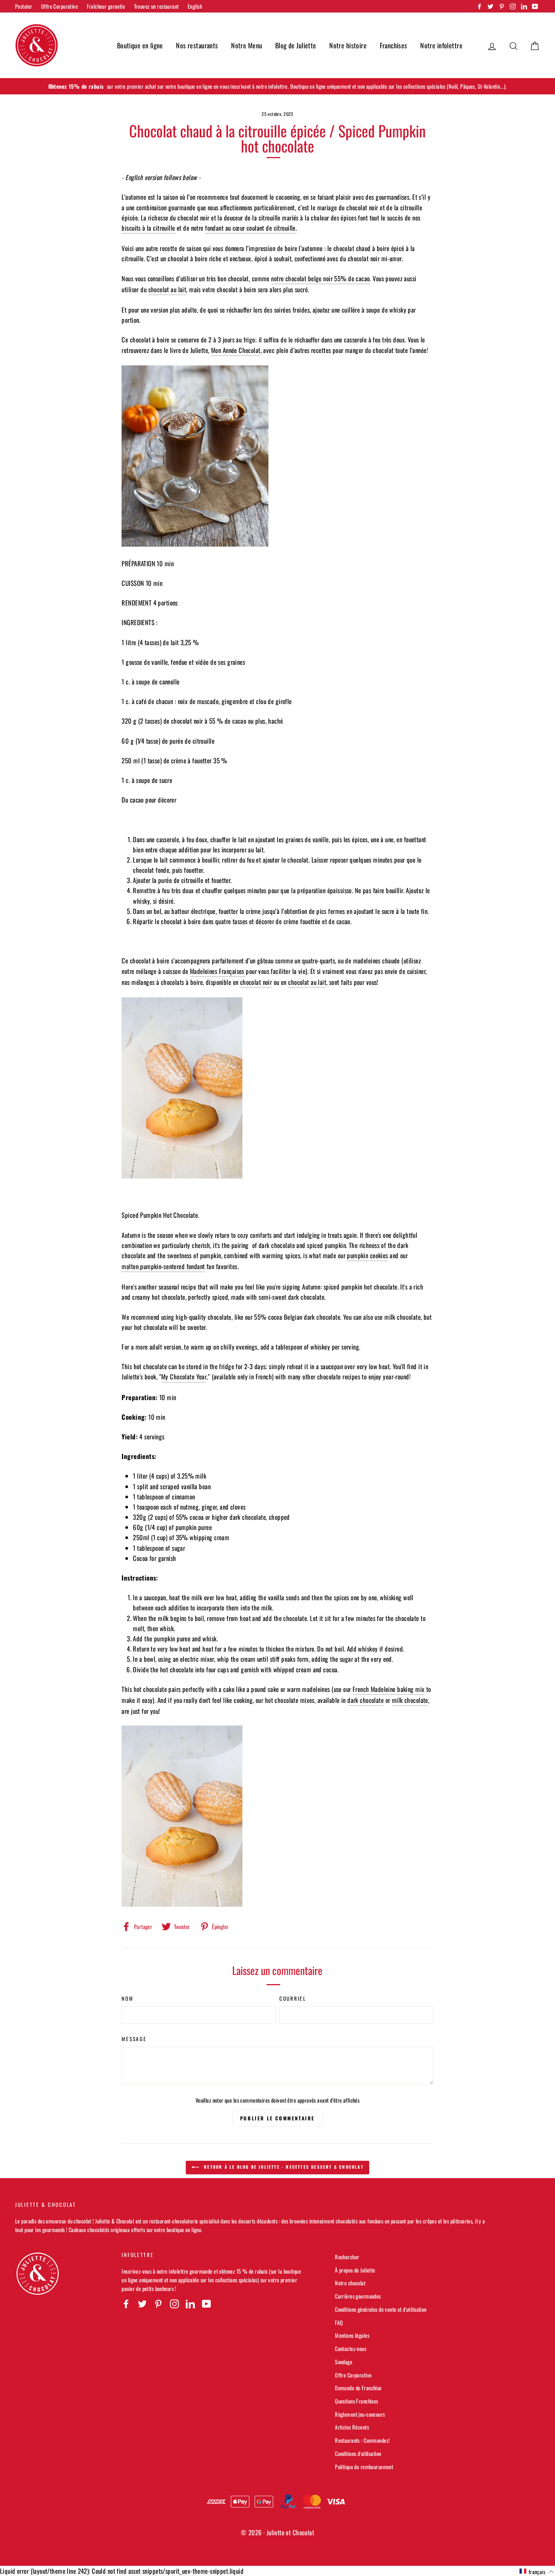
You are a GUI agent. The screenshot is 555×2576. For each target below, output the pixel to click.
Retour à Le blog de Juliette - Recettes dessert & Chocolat (283, 2167)
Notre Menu (247, 45)
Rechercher (347, 2257)
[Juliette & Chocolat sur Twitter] (142, 2303)
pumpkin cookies (367, 1255)
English (195, 6)
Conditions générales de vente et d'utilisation (381, 2309)
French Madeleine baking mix (388, 1689)
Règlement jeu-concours (360, 2414)
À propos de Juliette (355, 2270)
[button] (537, 2571)
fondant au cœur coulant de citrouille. (251, 228)
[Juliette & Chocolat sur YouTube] (207, 2303)
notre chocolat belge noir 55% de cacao (320, 278)
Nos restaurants (197, 45)
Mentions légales (352, 2335)
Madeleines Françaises (218, 971)
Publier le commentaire (277, 2118)
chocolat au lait (167, 289)
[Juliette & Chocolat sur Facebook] (126, 2303)
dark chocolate (365, 1700)
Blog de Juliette (296, 45)
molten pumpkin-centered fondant (163, 1266)
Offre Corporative (59, 6)
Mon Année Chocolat (236, 350)
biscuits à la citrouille (148, 228)
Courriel (293, 1998)
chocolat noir (256, 982)
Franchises (394, 45)
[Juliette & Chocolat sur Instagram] (174, 2303)
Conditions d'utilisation (358, 2454)
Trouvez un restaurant (156, 6)
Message (134, 2039)
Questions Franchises (357, 2401)
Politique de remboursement (364, 2467)
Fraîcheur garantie (106, 6)
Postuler (24, 6)
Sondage (344, 2362)
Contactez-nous (351, 2349)
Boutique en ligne (140, 45)
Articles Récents (352, 2427)
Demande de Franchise (358, 2388)
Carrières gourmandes (358, 2296)
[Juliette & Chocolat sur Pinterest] (158, 2303)
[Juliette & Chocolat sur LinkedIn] (190, 2303)
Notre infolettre (441, 45)
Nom (127, 1998)
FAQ (339, 2323)
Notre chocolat (350, 2283)
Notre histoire (348, 45)
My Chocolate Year (184, 1377)
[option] (277, 86)
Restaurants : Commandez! (362, 2440)
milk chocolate (410, 1700)
